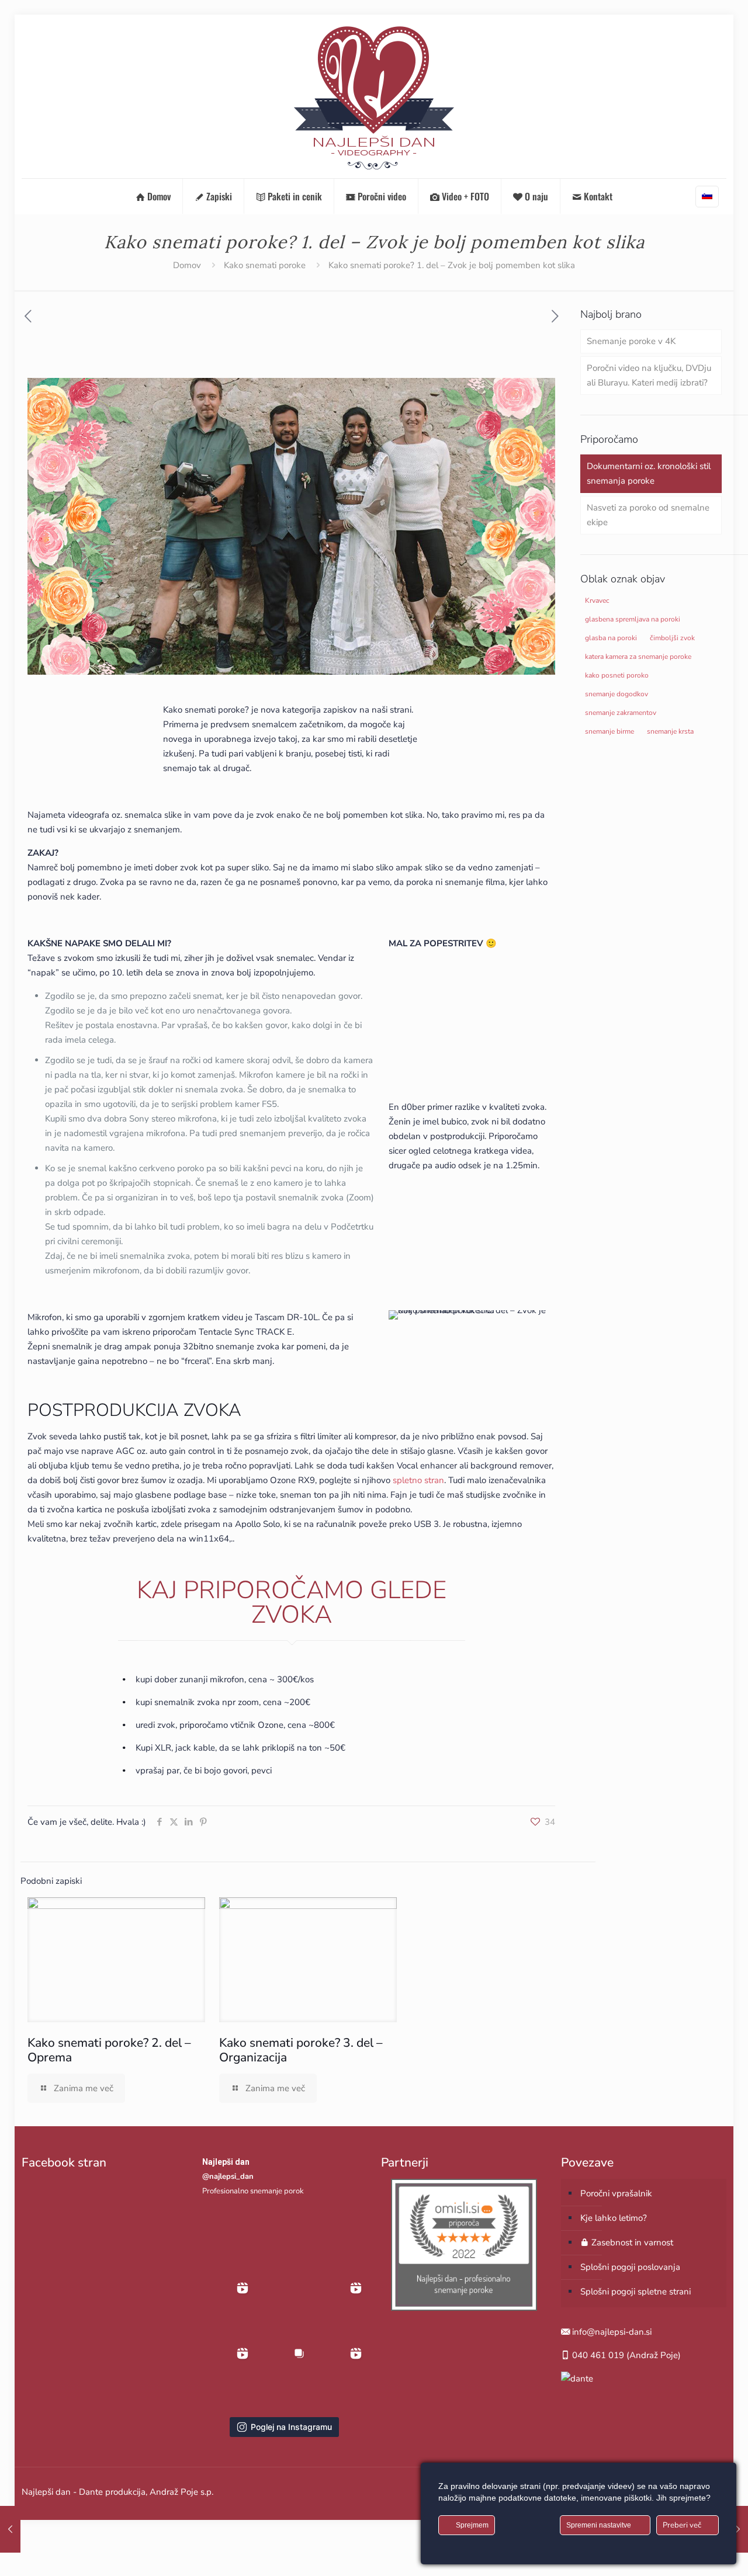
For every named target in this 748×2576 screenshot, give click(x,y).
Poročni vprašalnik (616, 2193)
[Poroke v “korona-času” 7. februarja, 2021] (738, 2529)
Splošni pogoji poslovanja (630, 2267)
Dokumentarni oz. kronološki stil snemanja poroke (649, 473)
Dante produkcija (112, 2492)
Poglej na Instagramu (291, 2427)
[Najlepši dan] (374, 96)
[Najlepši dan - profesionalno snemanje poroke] (464, 2308)
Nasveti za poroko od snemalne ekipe (648, 515)
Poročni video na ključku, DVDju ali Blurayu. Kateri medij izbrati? (649, 375)
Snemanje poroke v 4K (631, 341)
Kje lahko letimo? (614, 2218)
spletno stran (418, 1480)
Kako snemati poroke (265, 265)
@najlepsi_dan (228, 2176)
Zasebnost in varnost (631, 2242)
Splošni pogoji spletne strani (636, 2292)
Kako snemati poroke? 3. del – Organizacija (301, 2050)
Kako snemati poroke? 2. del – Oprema (109, 2050)
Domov (187, 265)
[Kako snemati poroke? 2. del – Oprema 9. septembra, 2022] (10, 2529)
